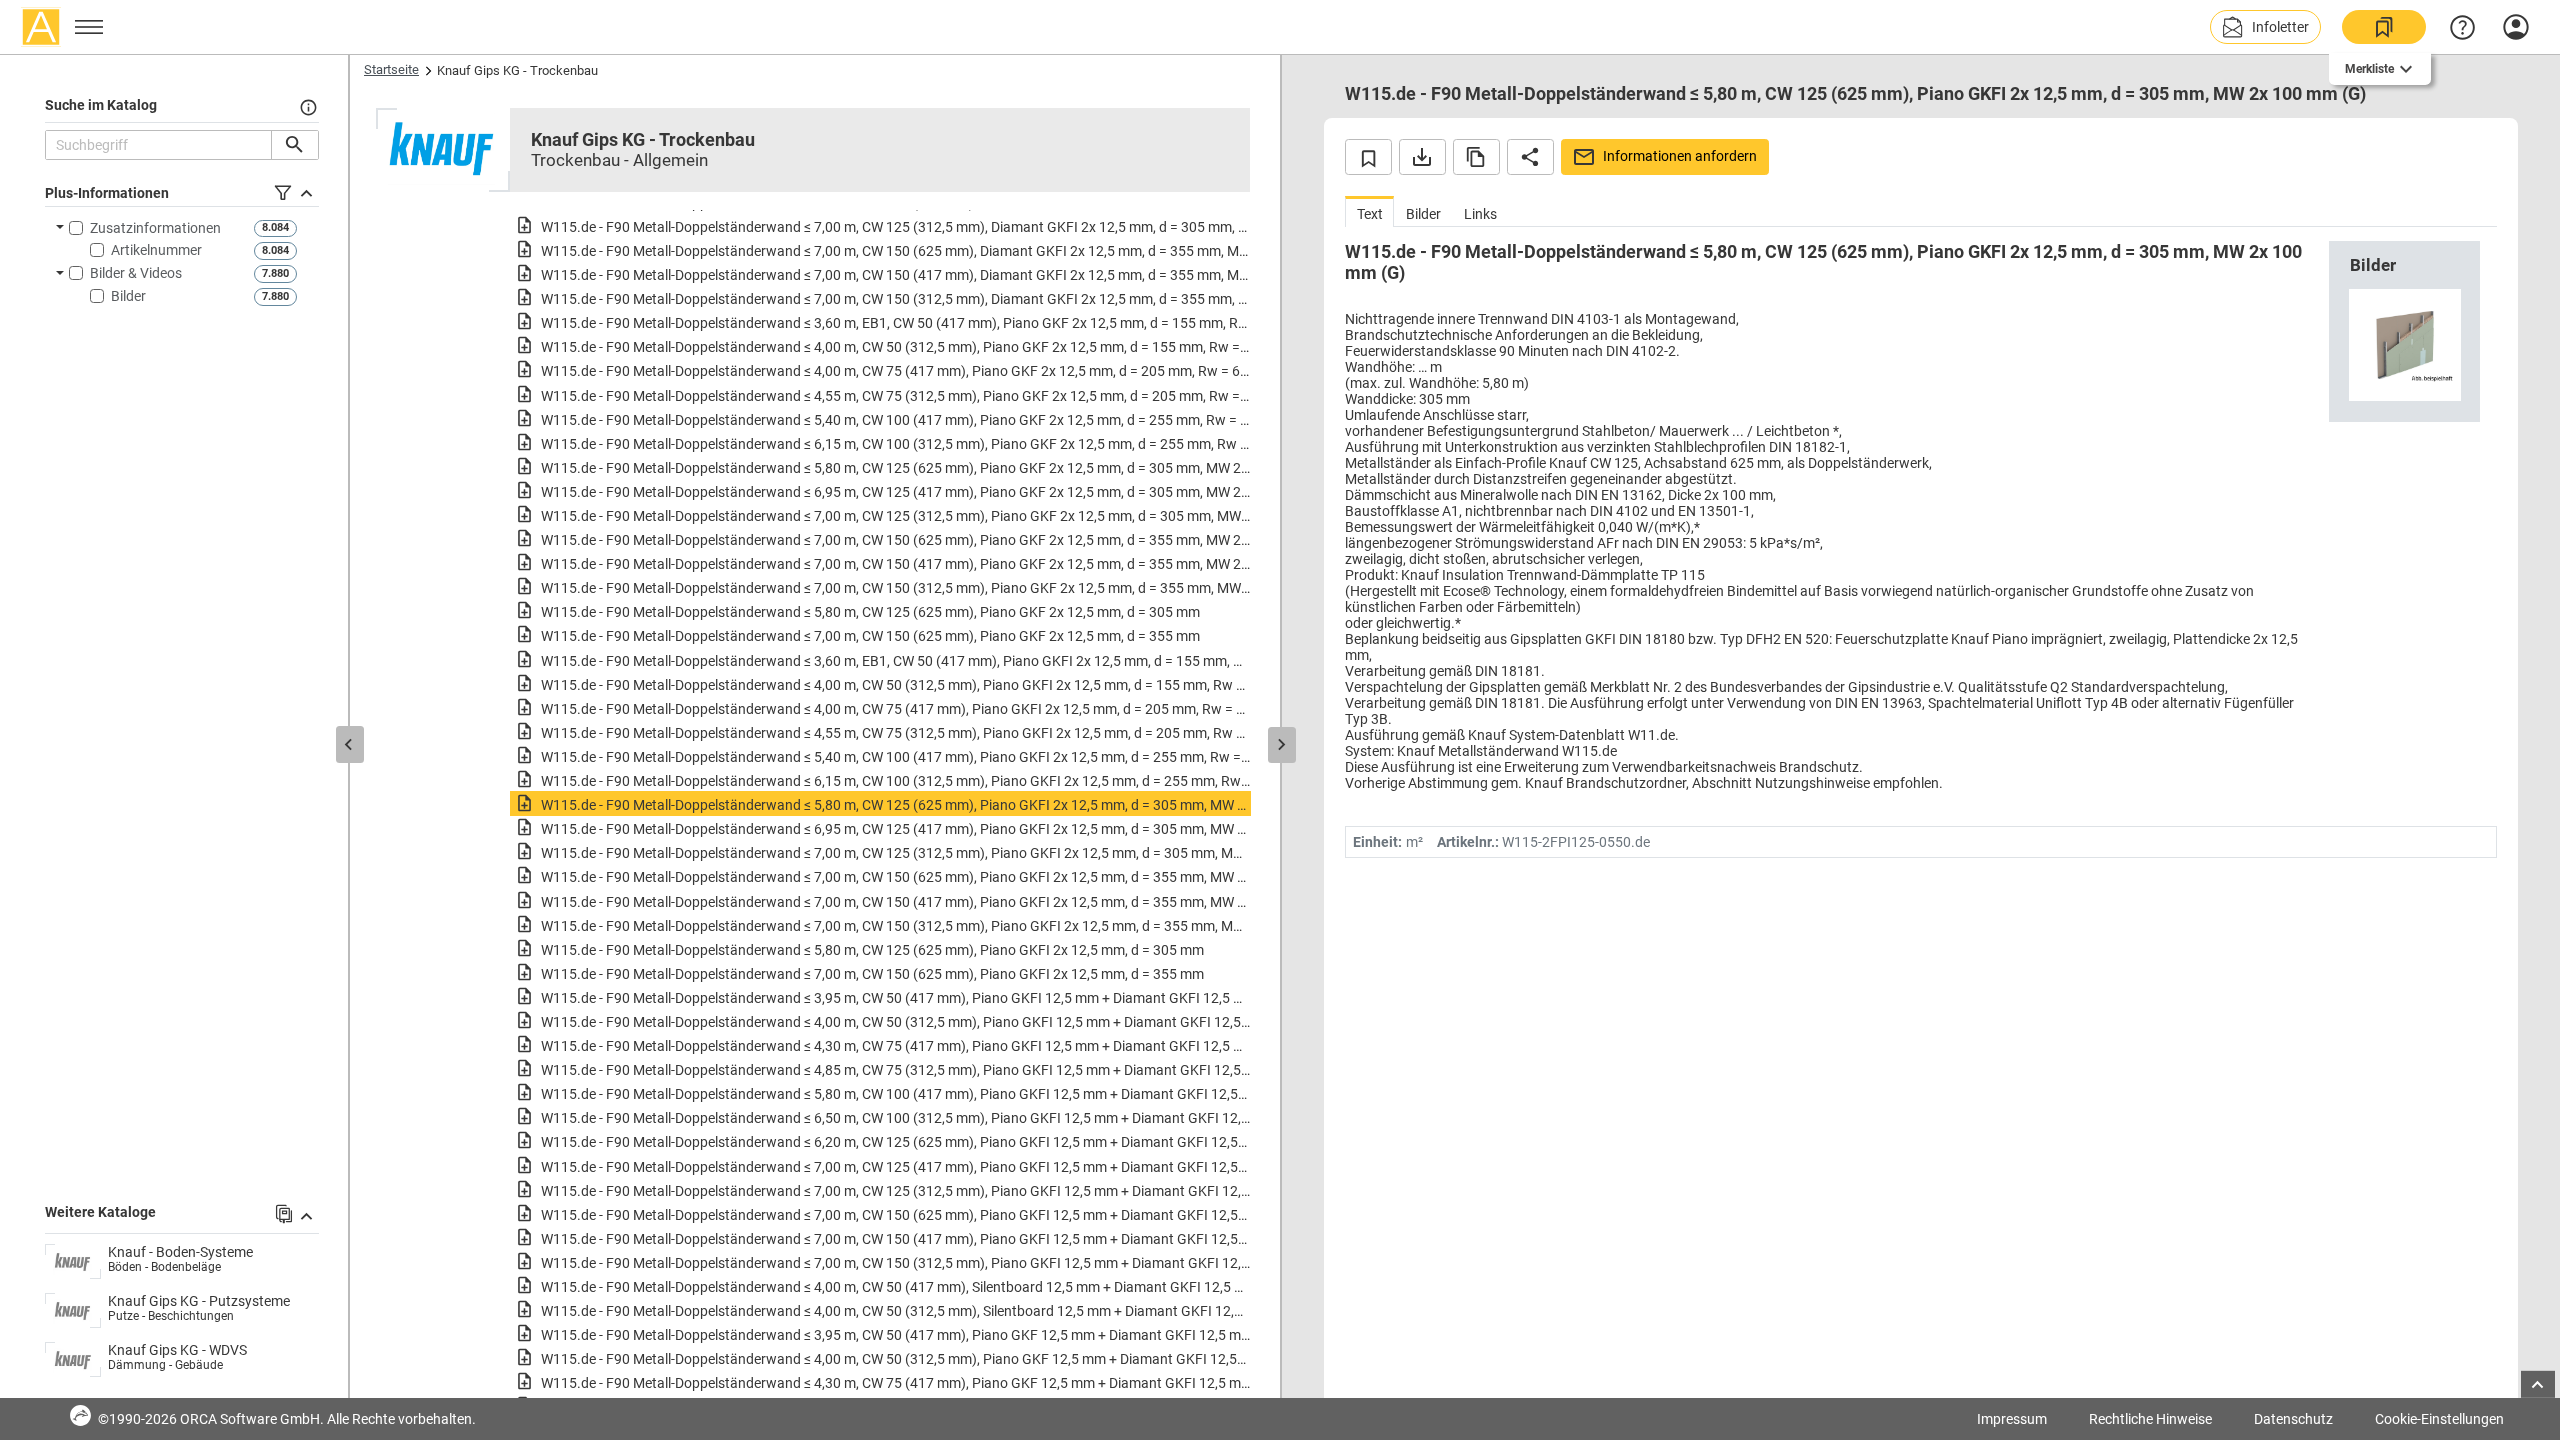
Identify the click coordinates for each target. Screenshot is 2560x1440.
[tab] (1369, 211)
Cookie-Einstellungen (2439, 1419)
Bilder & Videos (136, 273)
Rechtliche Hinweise (2150, 1419)
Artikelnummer (156, 250)
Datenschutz (2293, 1419)
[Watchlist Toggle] (1368, 157)
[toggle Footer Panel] (2538, 1384)
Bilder (128, 296)
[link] (2384, 27)
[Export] (1422, 157)
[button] (2265, 27)
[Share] (1530, 157)
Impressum (2012, 1419)
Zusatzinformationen (155, 228)
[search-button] (294, 145)
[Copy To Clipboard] (1476, 157)
